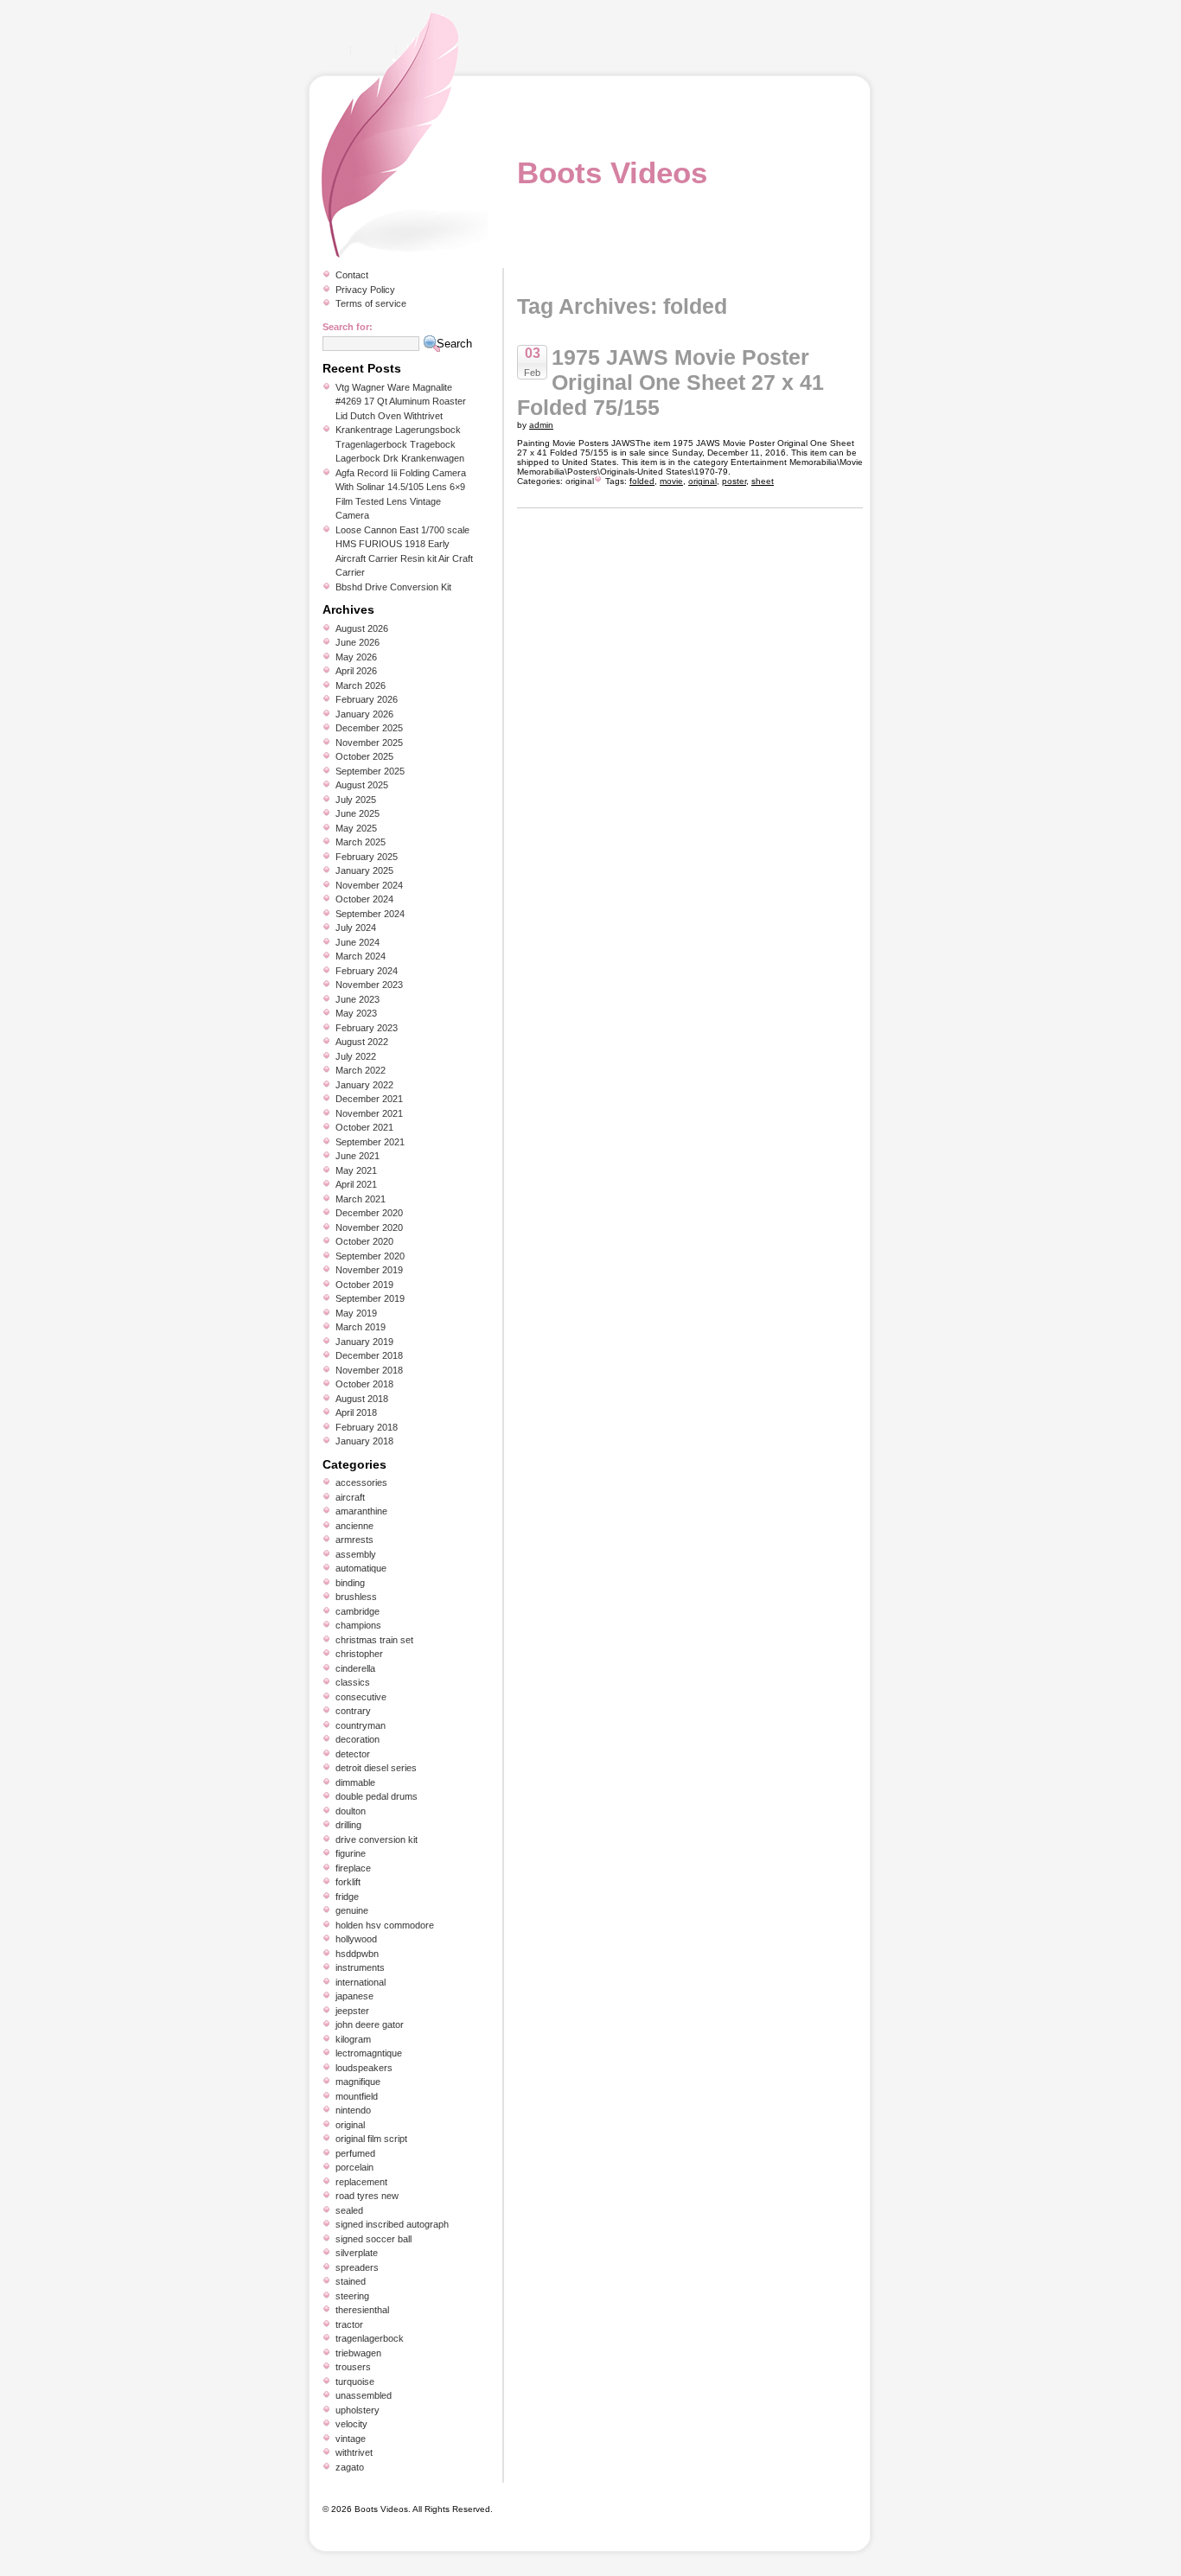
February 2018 (367, 1427)
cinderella (355, 1668)
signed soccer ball (373, 2239)
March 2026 (361, 685)
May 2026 (356, 657)
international (361, 1982)
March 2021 (361, 1199)
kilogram (353, 2039)
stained (351, 2281)
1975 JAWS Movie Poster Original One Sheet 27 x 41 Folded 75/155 (670, 382)
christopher (359, 1654)
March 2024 (361, 956)
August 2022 (362, 1042)
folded (642, 481)
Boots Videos (612, 172)
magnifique (358, 2082)
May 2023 (356, 1013)
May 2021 (356, 1170)
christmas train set (374, 1640)
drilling (348, 1825)
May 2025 (356, 828)
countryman (361, 1725)
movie (671, 481)
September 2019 (370, 1298)
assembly (356, 1554)
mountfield (357, 2096)
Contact (352, 275)
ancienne (354, 1526)
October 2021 (364, 1127)
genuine (352, 1910)
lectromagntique (369, 2053)
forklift (348, 1882)
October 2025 (364, 756)
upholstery (357, 2410)
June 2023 (357, 999)
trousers (353, 2367)
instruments (360, 1967)
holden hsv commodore (385, 1925)
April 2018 (356, 1412)
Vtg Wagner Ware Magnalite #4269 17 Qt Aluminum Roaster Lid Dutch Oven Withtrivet (401, 402)
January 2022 (364, 1085)
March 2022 (361, 1070)
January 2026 (364, 714)
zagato (350, 2467)
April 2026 (356, 671)
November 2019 (369, 1270)
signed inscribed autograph (392, 2224)
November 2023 (369, 985)
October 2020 (364, 1241)
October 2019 (364, 1285)
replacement (361, 2182)
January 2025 (364, 870)
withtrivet (354, 2452)
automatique (361, 1568)
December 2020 (369, 1213)
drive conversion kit (377, 1840)
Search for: (348, 327)
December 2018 (369, 1355)
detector (353, 1754)
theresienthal (362, 2310)
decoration (357, 1739)
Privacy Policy (365, 290)
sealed (349, 2210)
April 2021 (356, 1184)
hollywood (356, 1939)
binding (350, 1583)
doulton (351, 1811)
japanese (354, 1996)
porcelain (354, 2167)
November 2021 (369, 1113)
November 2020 (369, 1227)
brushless (356, 1597)
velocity (351, 2424)
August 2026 (362, 628)
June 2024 (357, 942)
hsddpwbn (357, 1954)
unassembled (364, 2395)
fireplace (353, 1868)
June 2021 (357, 1156)
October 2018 (364, 1384)
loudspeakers (364, 2068)
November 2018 (369, 1370)
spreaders (357, 2267)
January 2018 (364, 1441)
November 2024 (369, 885)
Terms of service (371, 303)
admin (541, 425)
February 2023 (367, 1028)
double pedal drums (377, 1796)
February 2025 (367, 857)
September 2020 (370, 1256)
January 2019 (364, 1342)
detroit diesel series (376, 1768)
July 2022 (356, 1056)
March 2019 (361, 1327)
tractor (349, 2324)
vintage (351, 2439)
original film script (371, 2139)
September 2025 (370, 771)
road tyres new (367, 2196)
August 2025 (362, 785)
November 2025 (369, 743)
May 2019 (356, 1313)
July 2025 (356, 800)
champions (358, 1625)
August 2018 (362, 1399)
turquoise (355, 2382)
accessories (361, 1482)
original (580, 481)
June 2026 (357, 642)
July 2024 (356, 928)
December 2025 (369, 728)
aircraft (350, 1497)
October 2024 (364, 899)
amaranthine (361, 1511)
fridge (347, 1897)
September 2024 (370, 914)
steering (352, 2296)
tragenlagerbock (370, 2338)
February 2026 (367, 699)
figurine (351, 1853)
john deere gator (370, 2024)
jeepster (352, 2011)
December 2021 (369, 1099)
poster (734, 481)
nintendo (353, 2110)
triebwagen (358, 2353)
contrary (353, 1711)
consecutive (361, 1697)
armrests (354, 1540)
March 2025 (361, 842)
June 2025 (357, 813)
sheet (763, 481)
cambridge (357, 1611)
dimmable (355, 1782)
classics (353, 1682)
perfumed (355, 2153)
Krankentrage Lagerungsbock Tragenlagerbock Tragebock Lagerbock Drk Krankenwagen (400, 444)
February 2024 (367, 971)
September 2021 (370, 1142)
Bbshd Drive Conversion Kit (393, 587)
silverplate (357, 2253)
